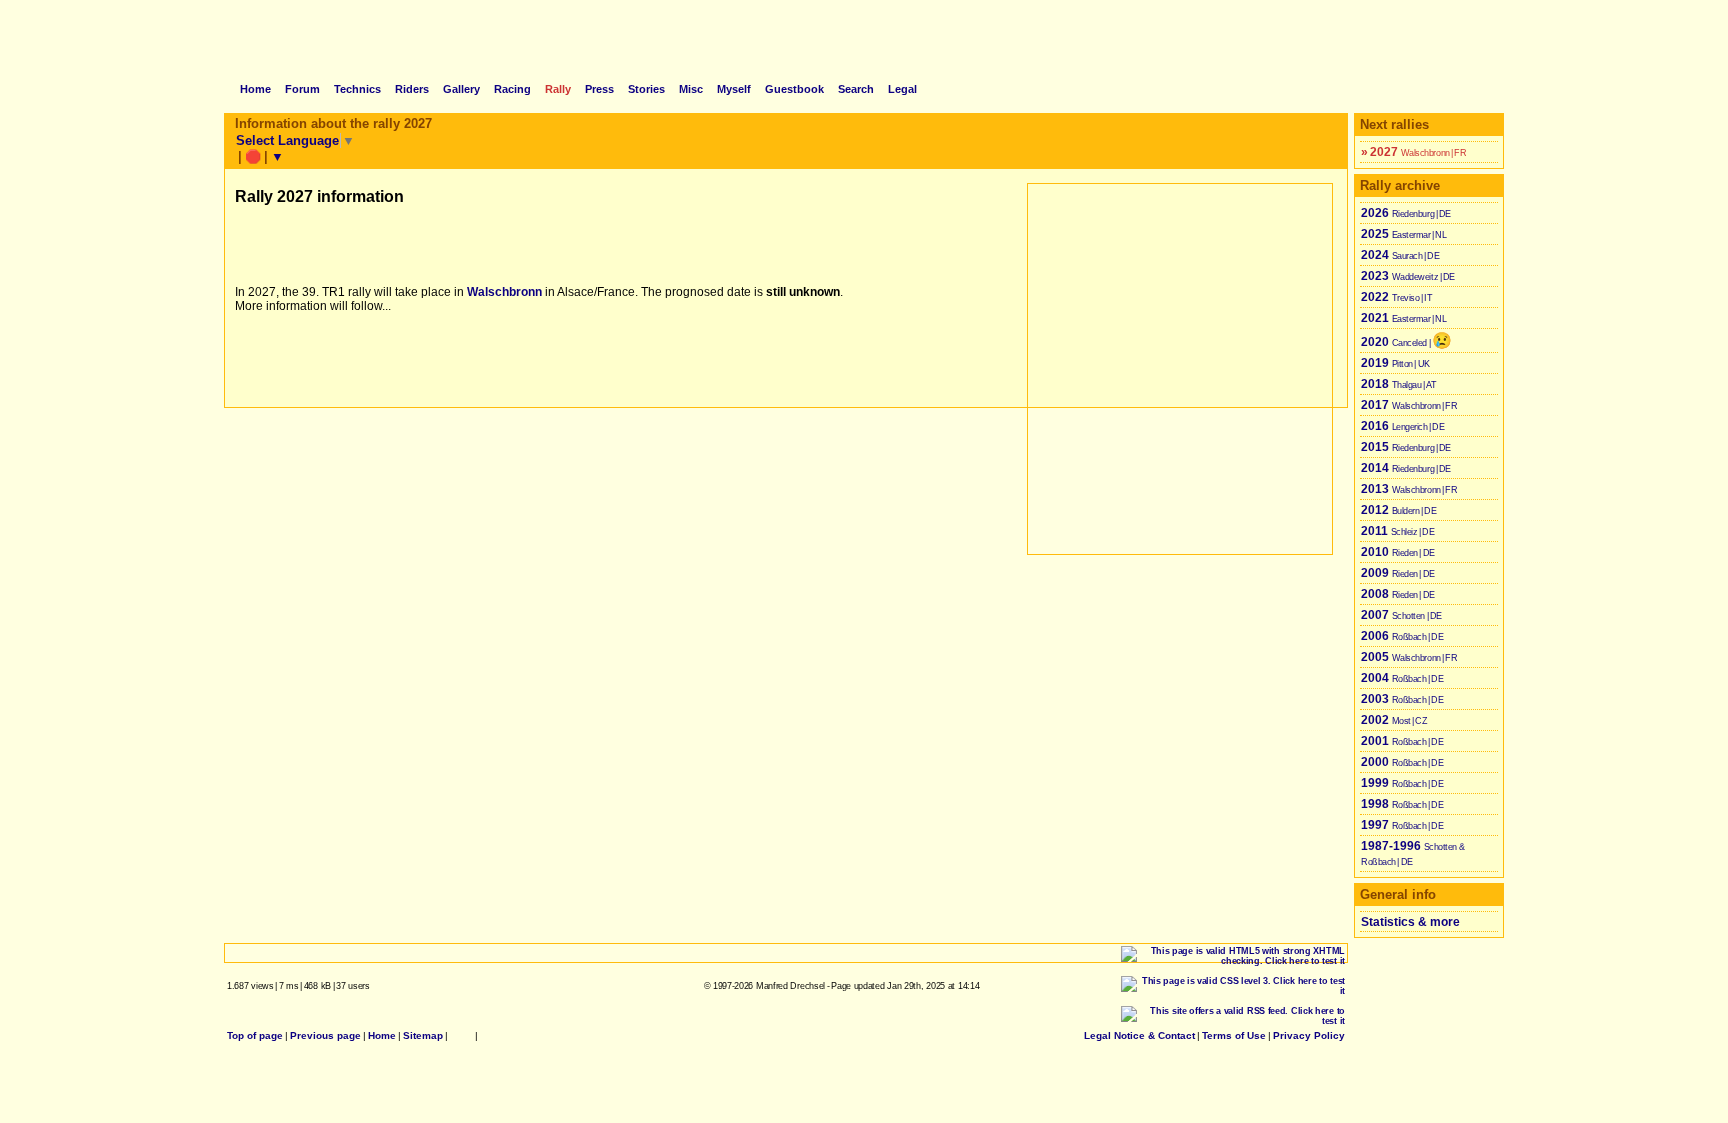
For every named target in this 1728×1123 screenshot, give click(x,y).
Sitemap (423, 1035)
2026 (1406, 213)
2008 (1398, 594)
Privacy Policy (1309, 1035)
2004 (1403, 678)
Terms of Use (1234, 1035)
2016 (1403, 426)
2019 (1396, 363)
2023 (1408, 276)
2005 (1410, 657)
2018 (1399, 384)
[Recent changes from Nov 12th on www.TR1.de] (461, 1035)
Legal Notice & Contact (1139, 1035)
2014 (1406, 468)
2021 (1404, 318)
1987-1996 (1413, 853)
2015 (1406, 447)
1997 (1403, 825)
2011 (1398, 531)
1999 (1403, 783)
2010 (1398, 552)
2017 (1410, 405)
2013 (1410, 489)
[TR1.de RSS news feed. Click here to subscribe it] (486, 1035)
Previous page (325, 1035)
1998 (1403, 804)
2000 (1403, 762)
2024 (1401, 255)
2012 (1399, 510)
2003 (1403, 699)
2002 (1395, 720)
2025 (1404, 234)
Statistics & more (1410, 922)
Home (382, 1035)
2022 (1397, 297)
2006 (1403, 636)
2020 (1406, 340)
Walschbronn (504, 292)
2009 (1398, 573)
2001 (1403, 741)
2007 (1402, 615)
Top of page (255, 1035)
